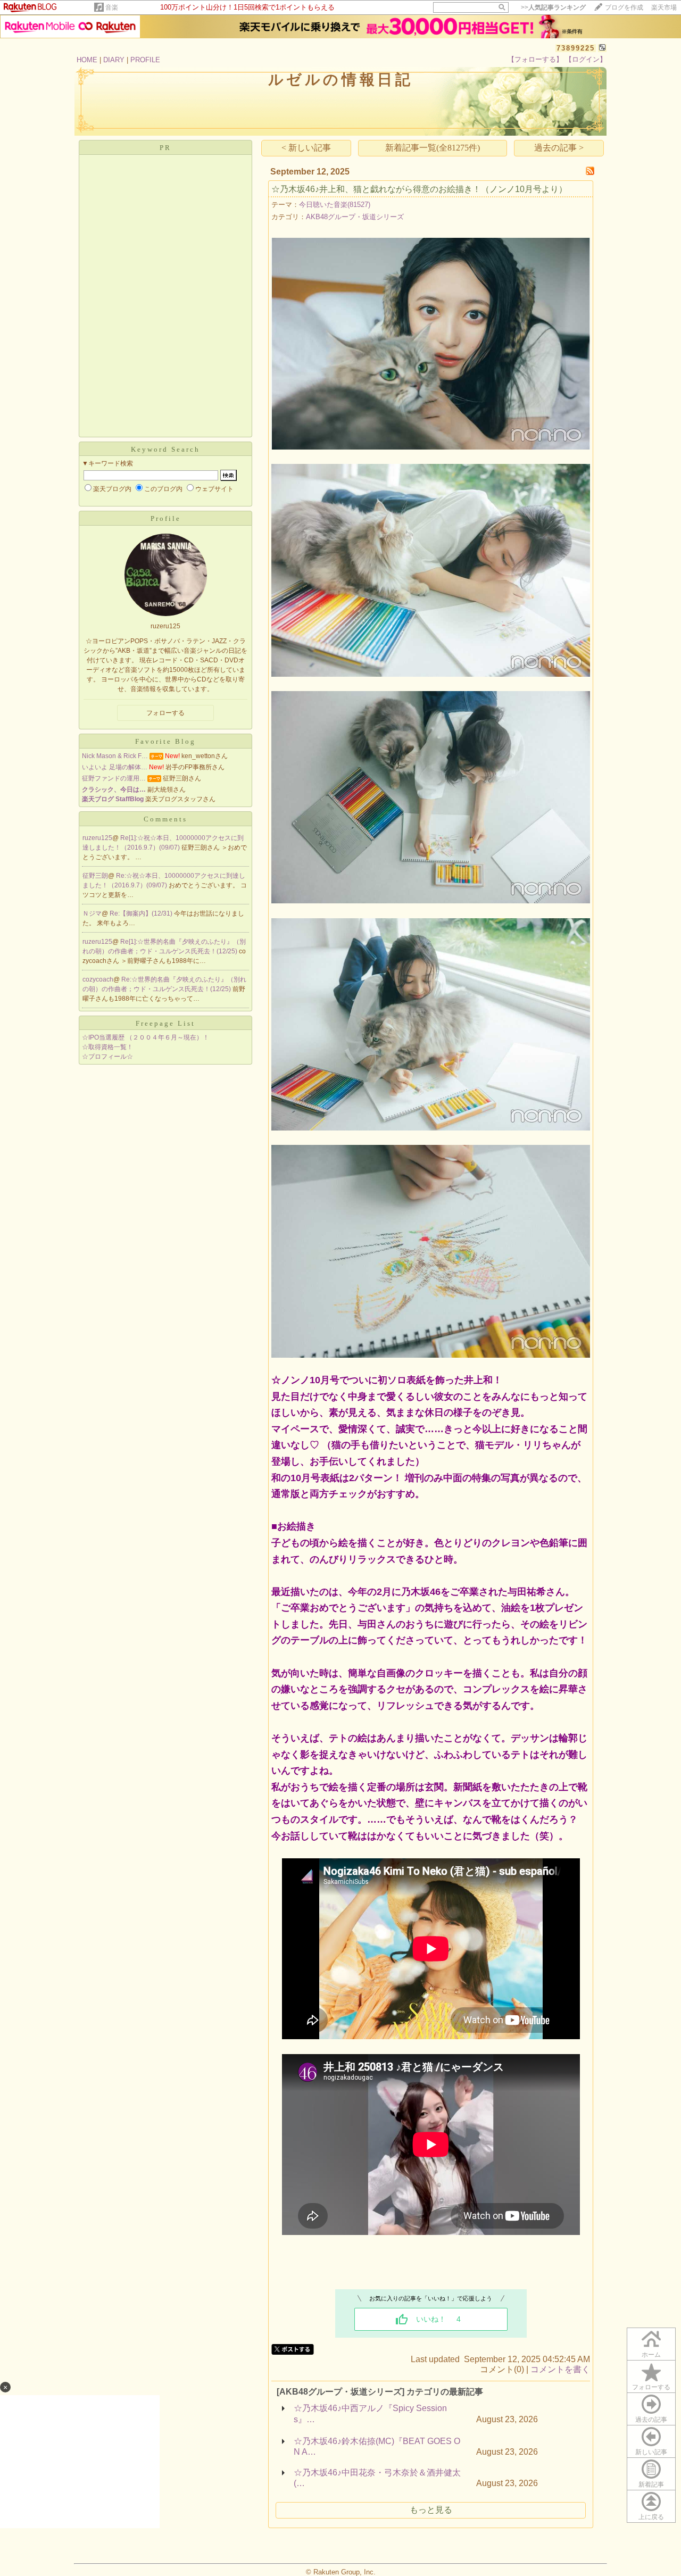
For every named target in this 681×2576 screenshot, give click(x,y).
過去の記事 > (559, 148)
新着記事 (651, 2484)
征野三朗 (95, 876)
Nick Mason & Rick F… (115, 756)
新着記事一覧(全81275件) (433, 148)
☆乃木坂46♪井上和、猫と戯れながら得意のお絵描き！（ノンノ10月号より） (419, 189)
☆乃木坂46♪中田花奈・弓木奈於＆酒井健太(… (377, 2478)
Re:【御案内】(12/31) (142, 913)
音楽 (112, 7)
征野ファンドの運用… (114, 778)
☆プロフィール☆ (107, 1057)
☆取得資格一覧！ (107, 1047)
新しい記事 (651, 2452)
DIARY (114, 60)
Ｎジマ (92, 913)
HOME (87, 60)
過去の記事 (651, 2420)
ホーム (651, 2355)
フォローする (651, 2387)
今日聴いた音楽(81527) (335, 205)
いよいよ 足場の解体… (115, 767)
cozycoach (98, 979)
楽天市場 (664, 7)
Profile (166, 518)
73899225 (576, 48)
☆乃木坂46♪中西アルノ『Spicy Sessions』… (370, 2414)
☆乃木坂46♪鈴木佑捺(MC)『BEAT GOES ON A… (377, 2446)
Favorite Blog (165, 741)
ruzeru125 (97, 838)
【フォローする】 (535, 59)
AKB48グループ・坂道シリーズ (355, 217)
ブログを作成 (624, 7)
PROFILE (145, 60)
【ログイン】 (586, 59)
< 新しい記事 (306, 148)
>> (553, 7)
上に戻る (651, 2517)
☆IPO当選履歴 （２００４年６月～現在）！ (146, 1037)
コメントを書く (560, 2369)
